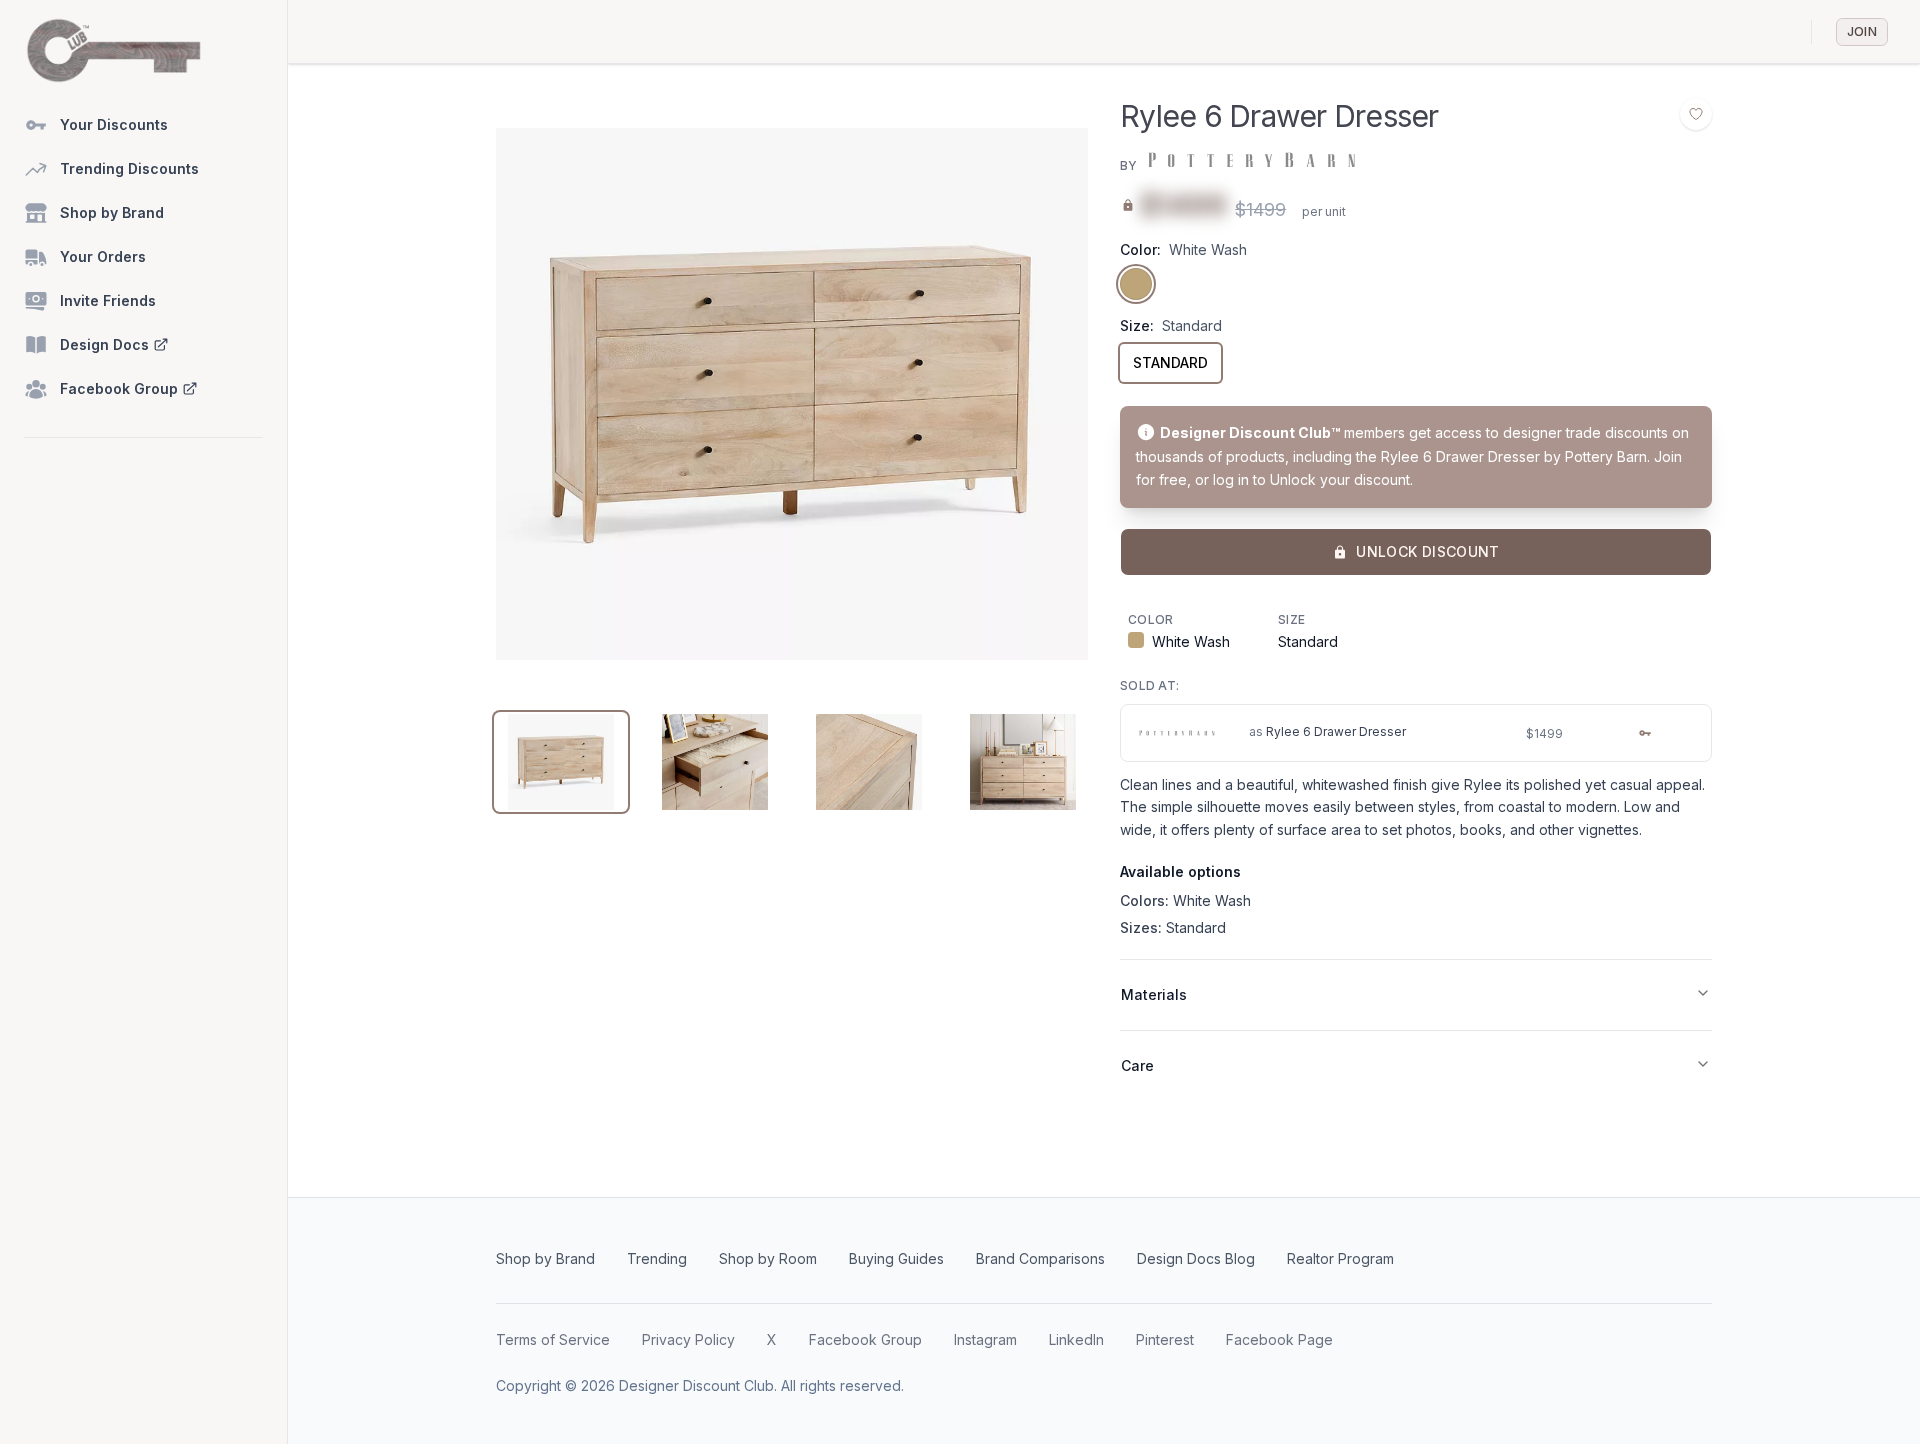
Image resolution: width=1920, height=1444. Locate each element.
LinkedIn (1076, 1339)
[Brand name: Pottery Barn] (1250, 160)
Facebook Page (1279, 1339)
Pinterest (1165, 1339)
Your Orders (103, 256)
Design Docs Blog (1196, 1258)
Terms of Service (553, 1339)
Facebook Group (865, 1339)
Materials (1154, 994)
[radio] (1136, 284)
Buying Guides (896, 1258)
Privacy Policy (688, 1339)
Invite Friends (108, 300)
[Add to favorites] (1696, 114)
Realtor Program (1340, 1258)
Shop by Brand (112, 212)
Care (1137, 1065)
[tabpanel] (792, 394)
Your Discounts (114, 124)
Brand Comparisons (1040, 1258)
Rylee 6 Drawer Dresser (1336, 731)
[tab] (561, 762)
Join (1862, 31)
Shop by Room (768, 1258)
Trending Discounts (129, 168)
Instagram (985, 1339)
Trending (657, 1258)
